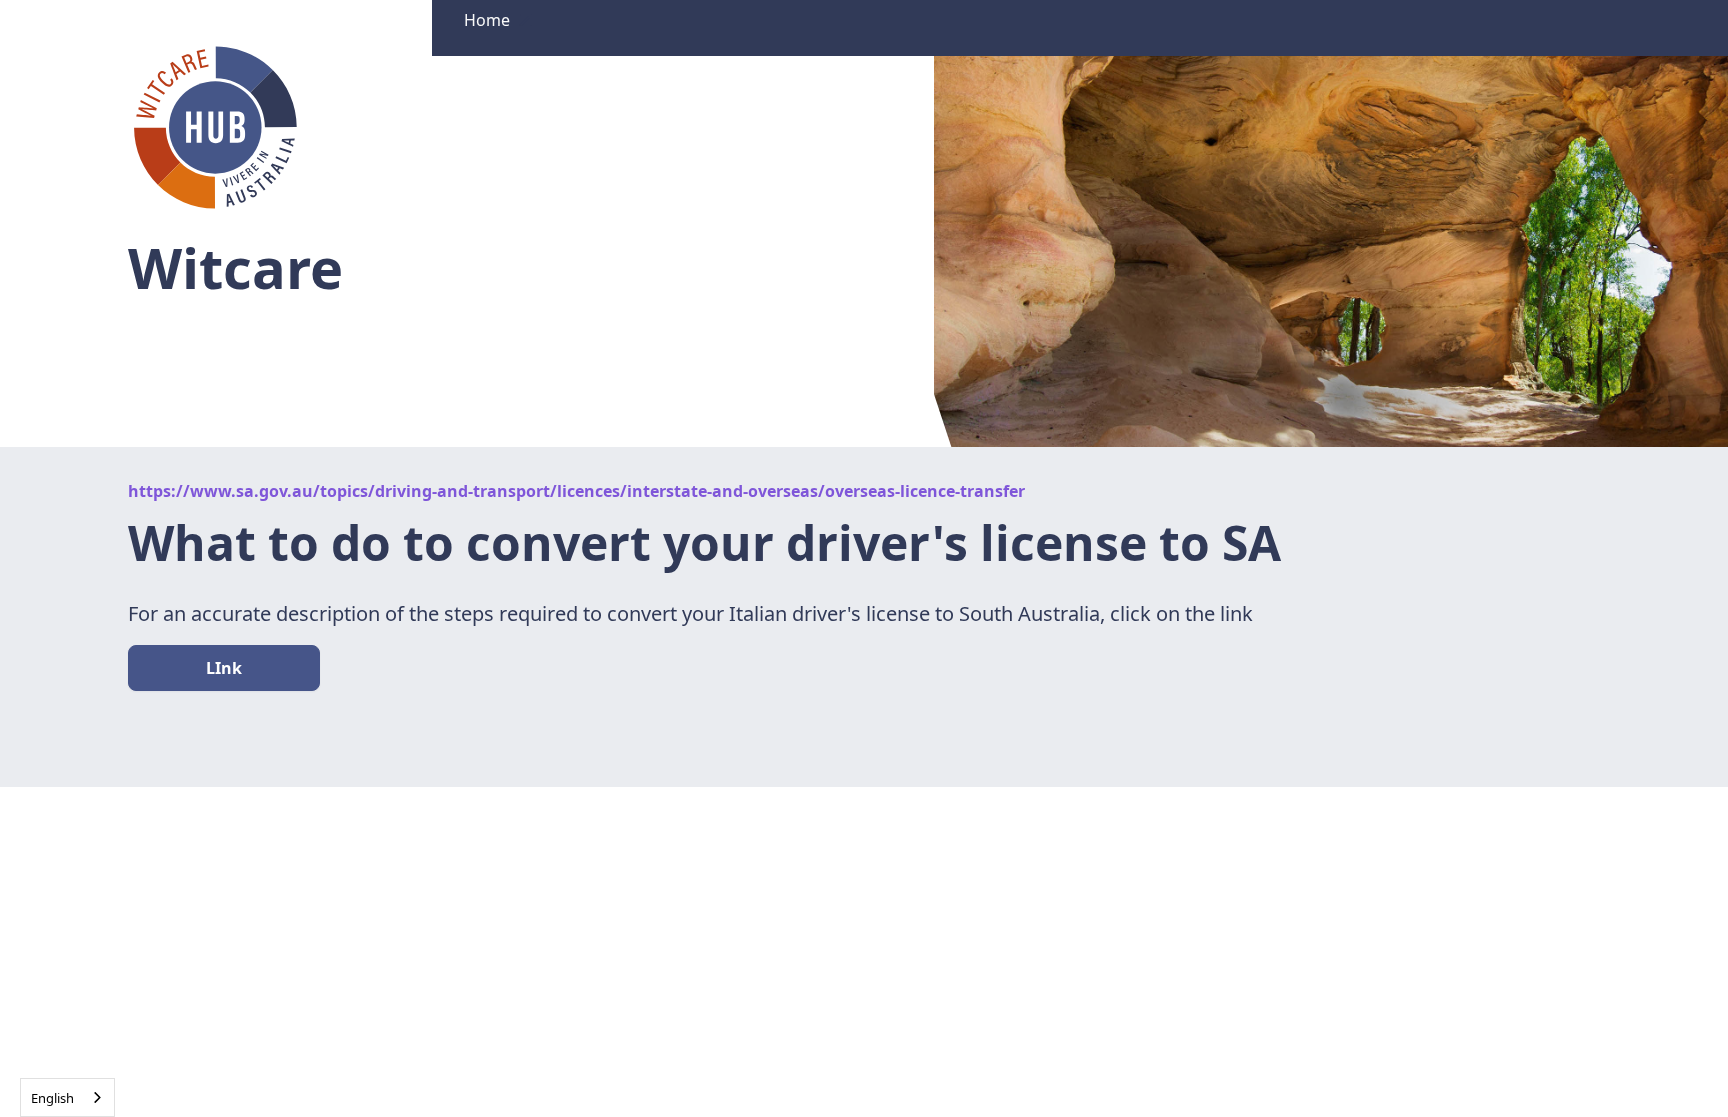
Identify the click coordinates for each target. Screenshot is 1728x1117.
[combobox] (67, 1097)
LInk (224, 668)
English (52, 1098)
